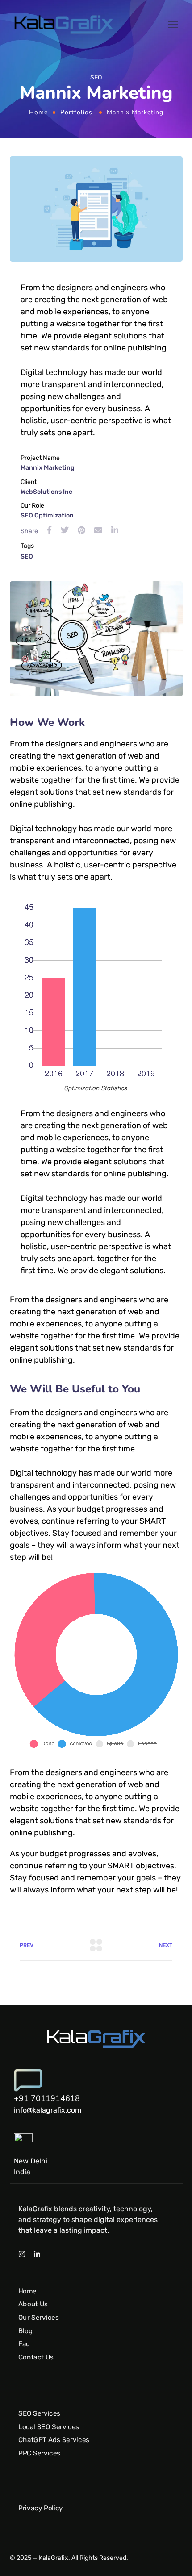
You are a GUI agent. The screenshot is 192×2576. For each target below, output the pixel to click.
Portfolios (76, 112)
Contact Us (36, 2357)
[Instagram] (22, 2254)
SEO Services (39, 2413)
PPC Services (39, 2453)
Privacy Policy (41, 2508)
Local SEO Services (49, 2427)
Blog (25, 2331)
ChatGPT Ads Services (54, 2440)
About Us (33, 2304)
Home (38, 112)
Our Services (38, 2318)
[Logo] (64, 25)
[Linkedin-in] (37, 2254)
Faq (24, 2344)
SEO (27, 556)
